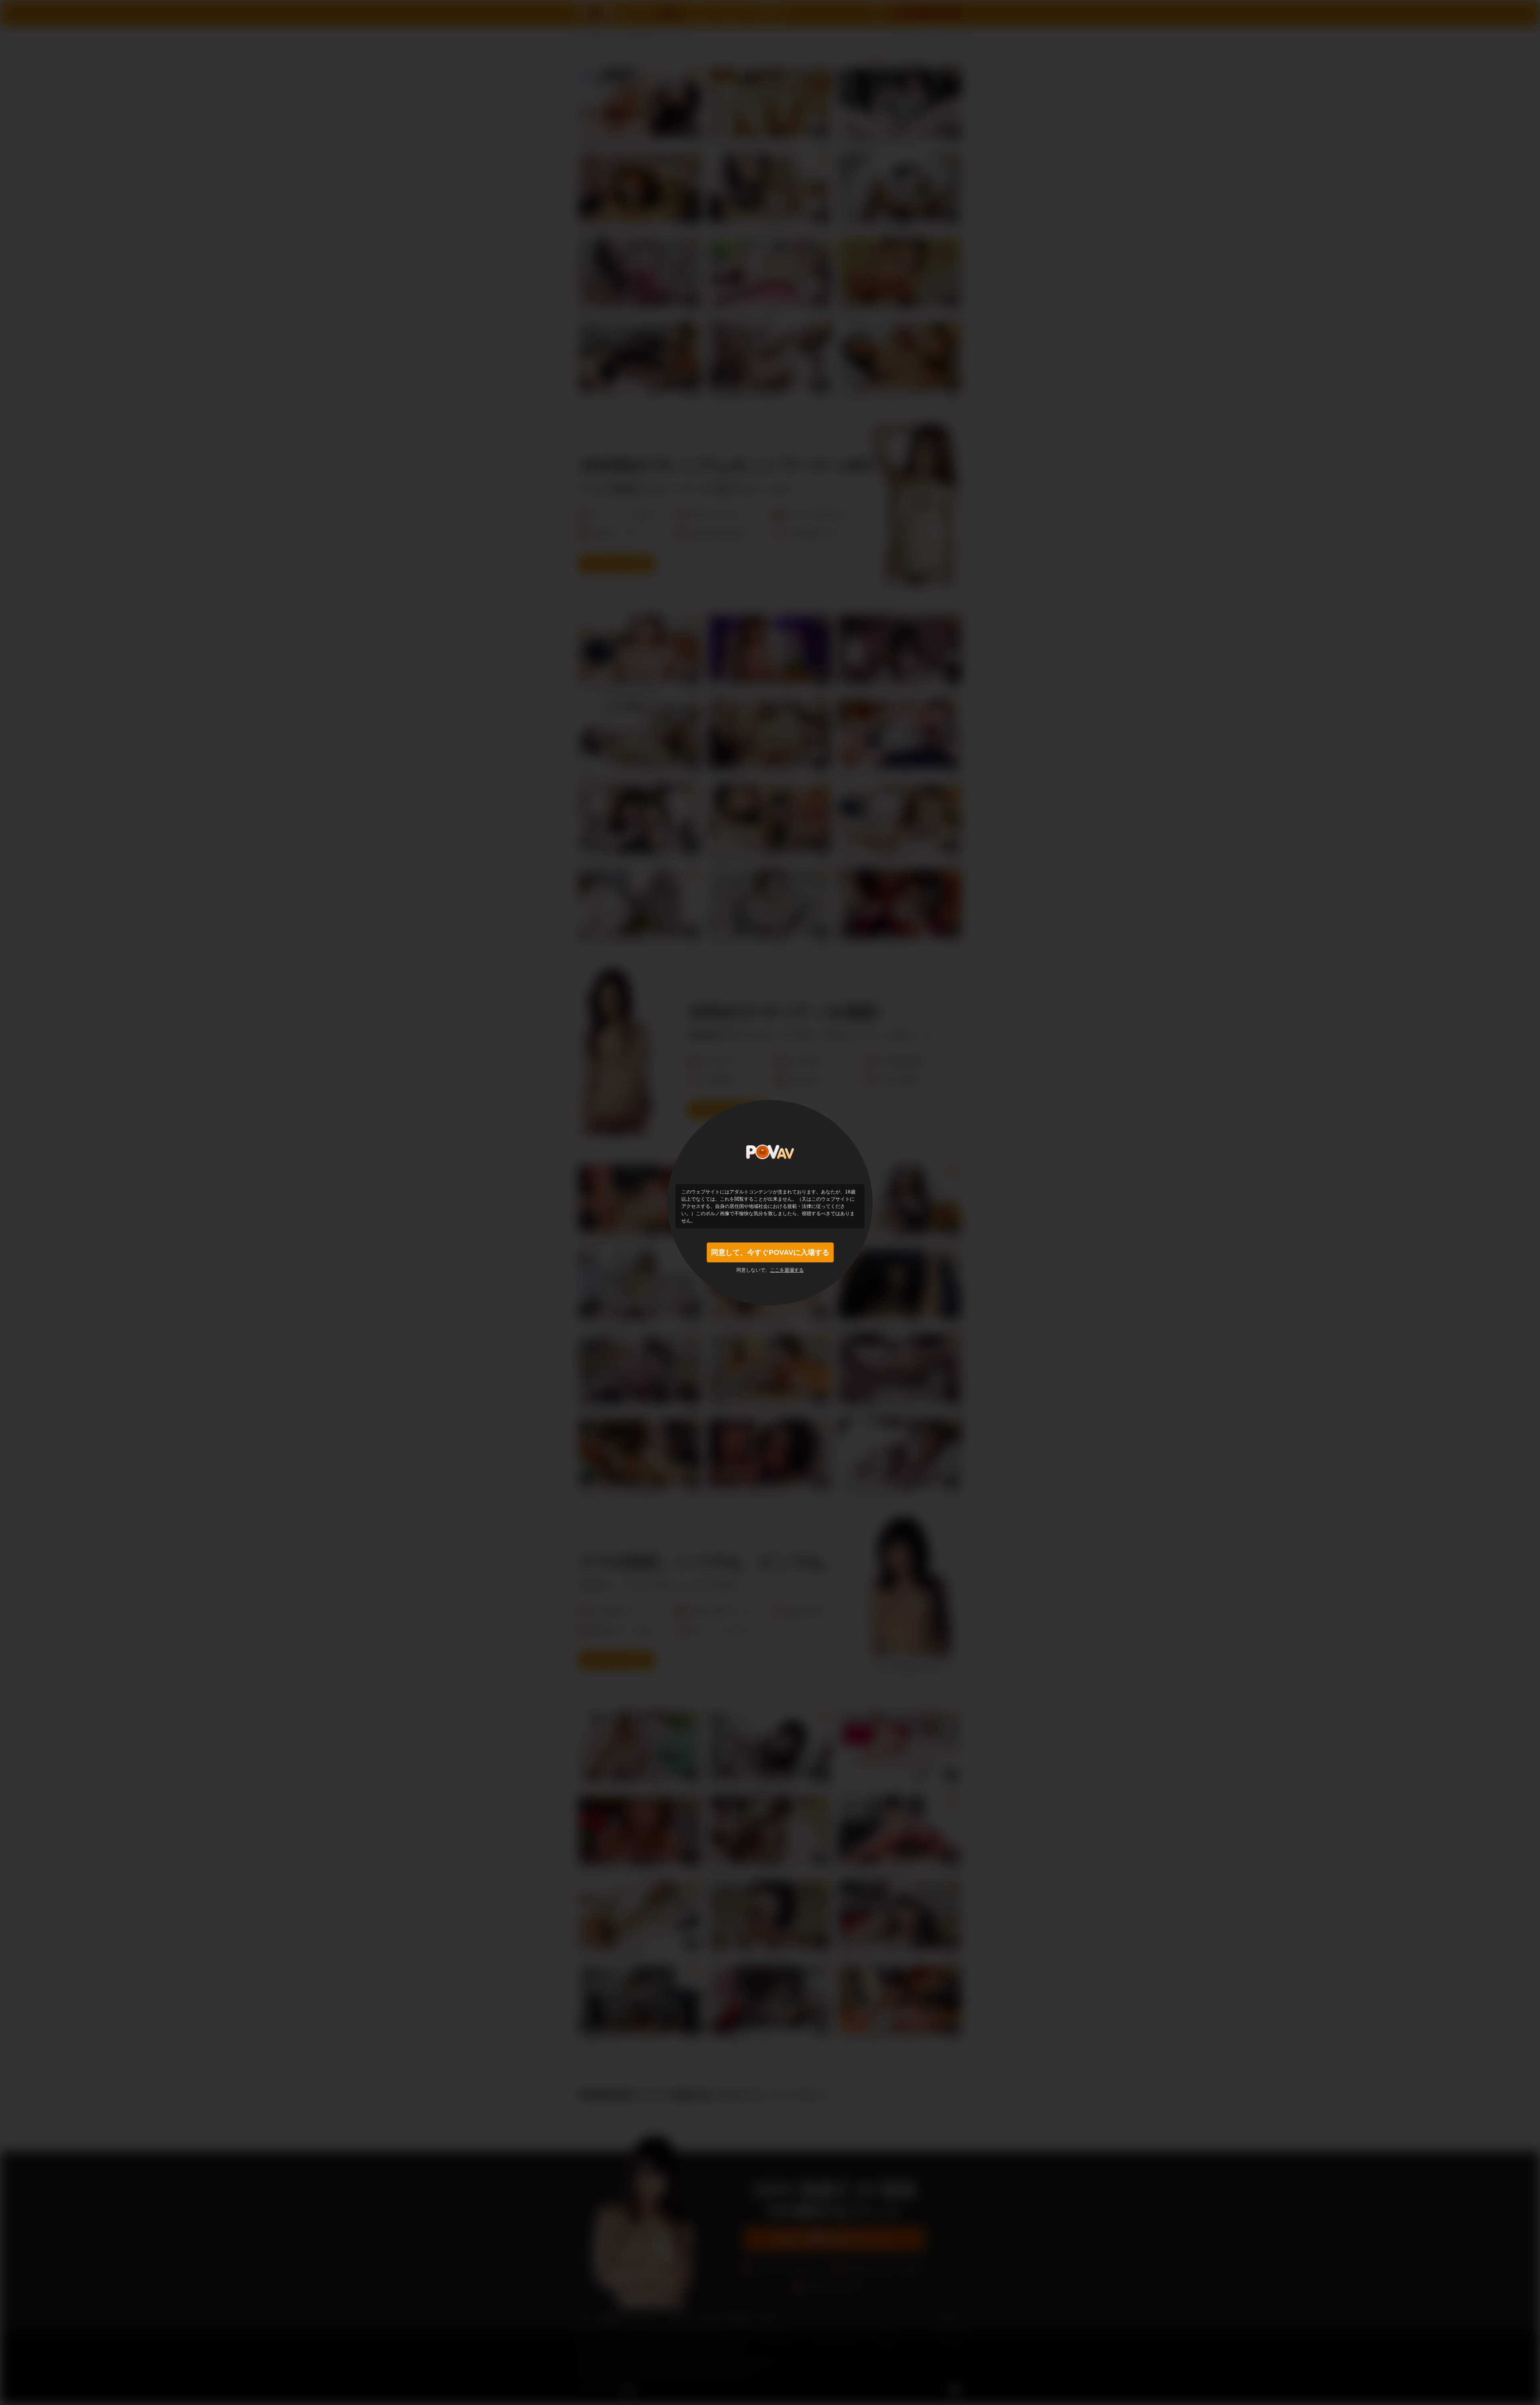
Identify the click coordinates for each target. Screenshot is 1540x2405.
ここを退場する (787, 1270)
